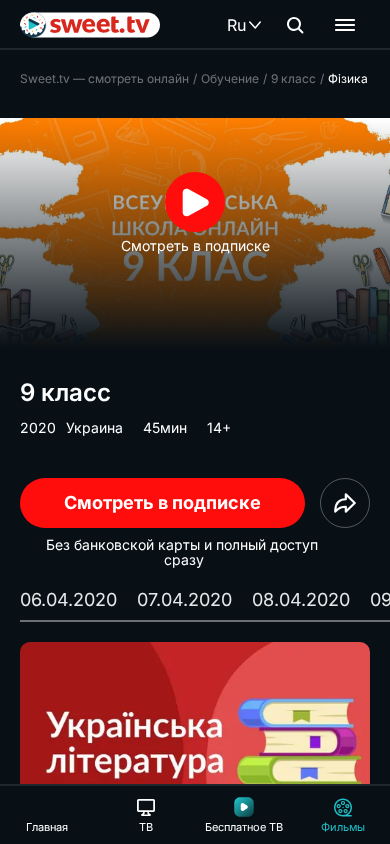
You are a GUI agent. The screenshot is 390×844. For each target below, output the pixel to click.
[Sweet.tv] (90, 25)
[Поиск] (295, 25)
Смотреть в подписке (162, 502)
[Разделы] (345, 25)
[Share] (345, 503)
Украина (94, 427)
